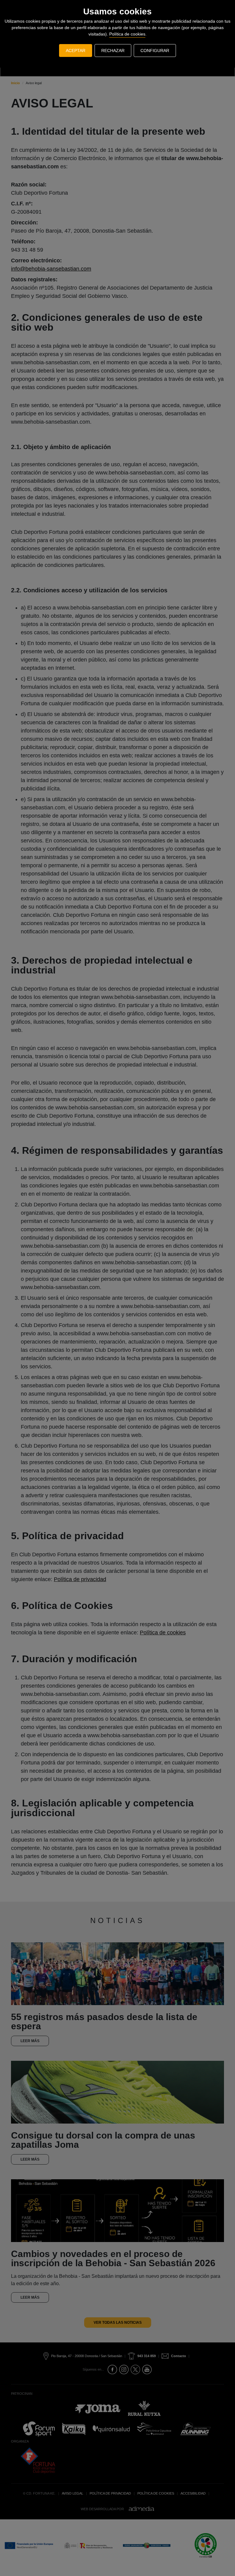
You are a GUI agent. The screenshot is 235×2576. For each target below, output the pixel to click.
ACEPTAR (76, 51)
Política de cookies (127, 34)
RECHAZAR (113, 51)
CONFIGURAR (155, 51)
